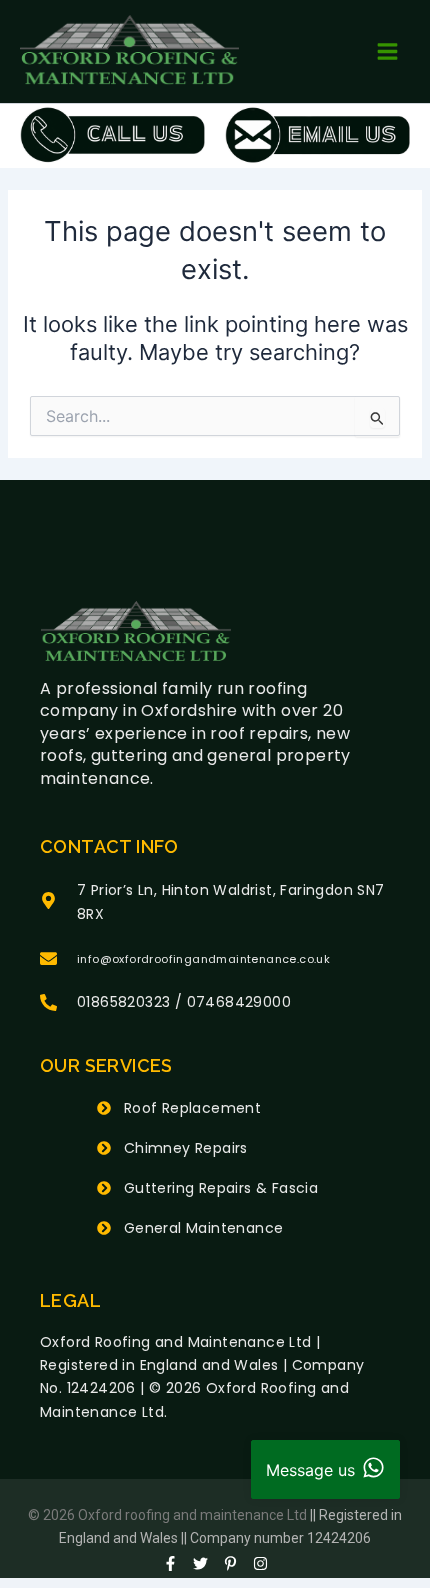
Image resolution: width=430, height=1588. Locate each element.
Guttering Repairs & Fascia (221, 1188)
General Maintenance (204, 1228)
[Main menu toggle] (387, 51)
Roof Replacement (192, 1108)
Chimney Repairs (186, 1148)
